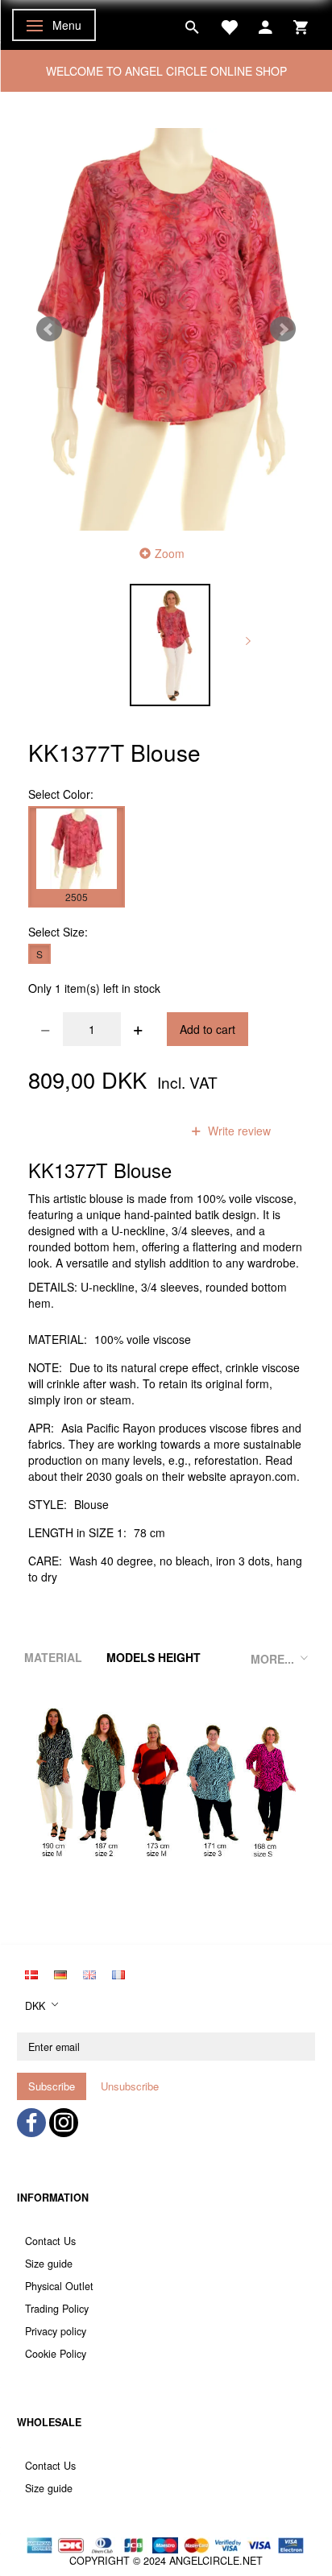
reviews (140, 1131)
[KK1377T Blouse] (166, 329)
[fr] (118, 1973)
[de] (60, 1973)
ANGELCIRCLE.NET (216, 2561)
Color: (61, 794)
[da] (31, 1973)
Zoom (170, 553)
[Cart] (301, 25)
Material (53, 1657)
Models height (154, 1657)
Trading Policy (57, 2309)
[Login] (266, 25)
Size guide (49, 2264)
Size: (58, 932)
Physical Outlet (59, 2286)
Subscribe (52, 2086)
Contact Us (50, 2241)
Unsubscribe (130, 2086)
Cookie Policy (56, 2354)
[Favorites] (229, 25)
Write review (238, 1131)
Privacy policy (56, 2331)
